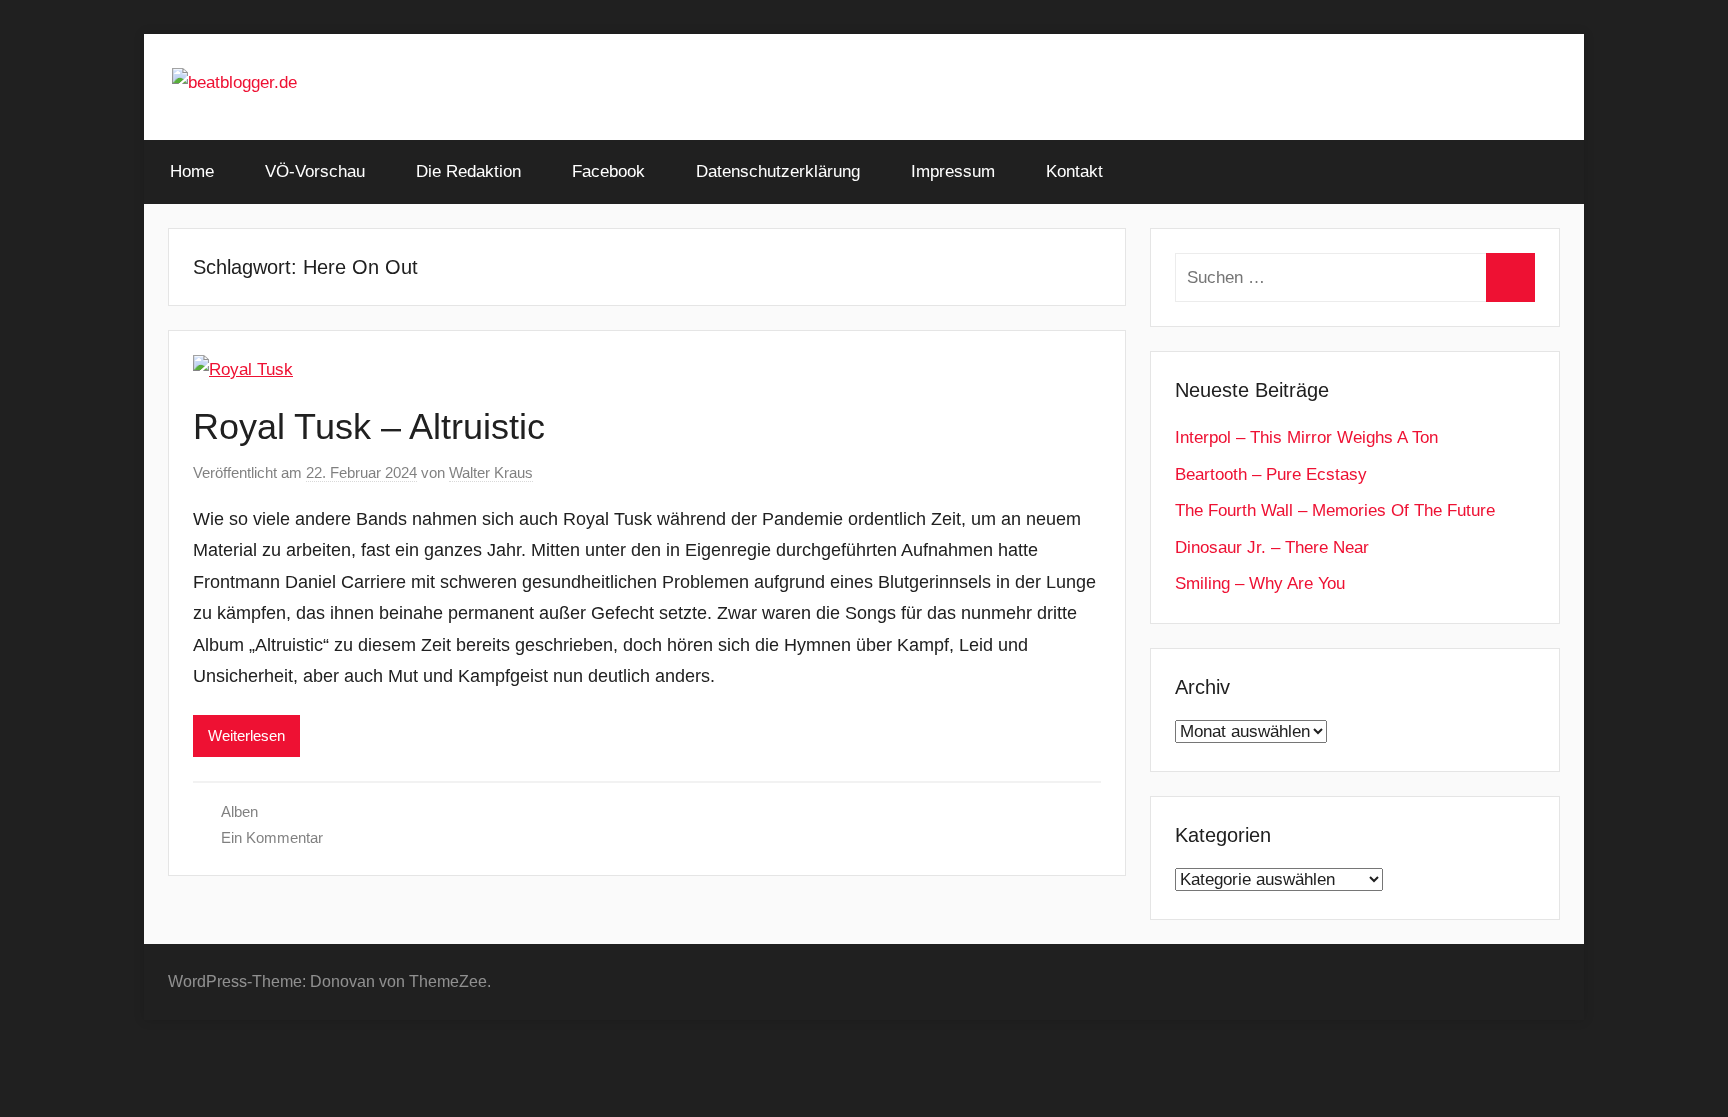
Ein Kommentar (272, 837)
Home (192, 171)
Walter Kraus (491, 472)
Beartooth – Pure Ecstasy (1271, 474)
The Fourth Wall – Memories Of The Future (1335, 510)
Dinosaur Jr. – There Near (1272, 547)
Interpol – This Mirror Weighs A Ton (1306, 437)
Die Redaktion (468, 171)
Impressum (953, 171)
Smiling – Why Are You (1260, 583)
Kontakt (1074, 171)
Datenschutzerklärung (778, 171)
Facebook (608, 171)
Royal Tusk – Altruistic (369, 426)
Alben (239, 811)
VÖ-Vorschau (315, 171)
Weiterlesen (246, 735)
